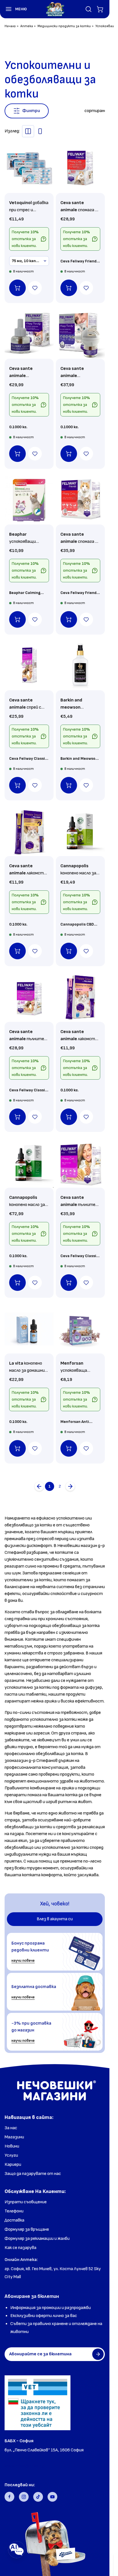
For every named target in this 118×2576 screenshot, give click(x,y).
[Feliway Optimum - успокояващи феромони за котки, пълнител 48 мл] (29, 334)
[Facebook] (9, 2497)
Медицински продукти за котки (64, 26)
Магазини (14, 2137)
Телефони (14, 2211)
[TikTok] (38, 2497)
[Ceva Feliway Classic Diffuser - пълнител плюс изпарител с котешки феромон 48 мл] (80, 1163)
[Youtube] (52, 2497)
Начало (10, 26)
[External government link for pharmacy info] (38, 2403)
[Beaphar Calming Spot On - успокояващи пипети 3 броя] (29, 500)
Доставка (14, 2220)
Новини (12, 2146)
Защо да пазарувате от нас (33, 2174)
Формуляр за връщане (27, 2229)
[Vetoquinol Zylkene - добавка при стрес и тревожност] (29, 169)
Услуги (11, 2155)
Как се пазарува (20, 2248)
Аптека (27, 26)
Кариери (13, 2165)
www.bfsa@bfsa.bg (24, 2466)
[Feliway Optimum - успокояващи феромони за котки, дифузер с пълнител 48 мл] (80, 334)
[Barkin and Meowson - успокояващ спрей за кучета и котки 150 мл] (80, 666)
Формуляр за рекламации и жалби (37, 2239)
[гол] (70, 1486)
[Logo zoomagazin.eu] (55, 9)
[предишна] (39, 1486)
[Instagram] (24, 2497)
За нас (11, 2128)
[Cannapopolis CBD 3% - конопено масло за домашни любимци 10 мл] (80, 832)
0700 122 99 (17, 2458)
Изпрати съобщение (26, 2202)
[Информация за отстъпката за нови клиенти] (44, 239)
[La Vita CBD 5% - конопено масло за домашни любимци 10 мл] (29, 1329)
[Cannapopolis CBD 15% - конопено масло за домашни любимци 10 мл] (29, 1163)
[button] (13, 9)
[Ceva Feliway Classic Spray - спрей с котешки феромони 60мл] (29, 666)
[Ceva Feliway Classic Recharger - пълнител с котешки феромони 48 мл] (29, 997)
